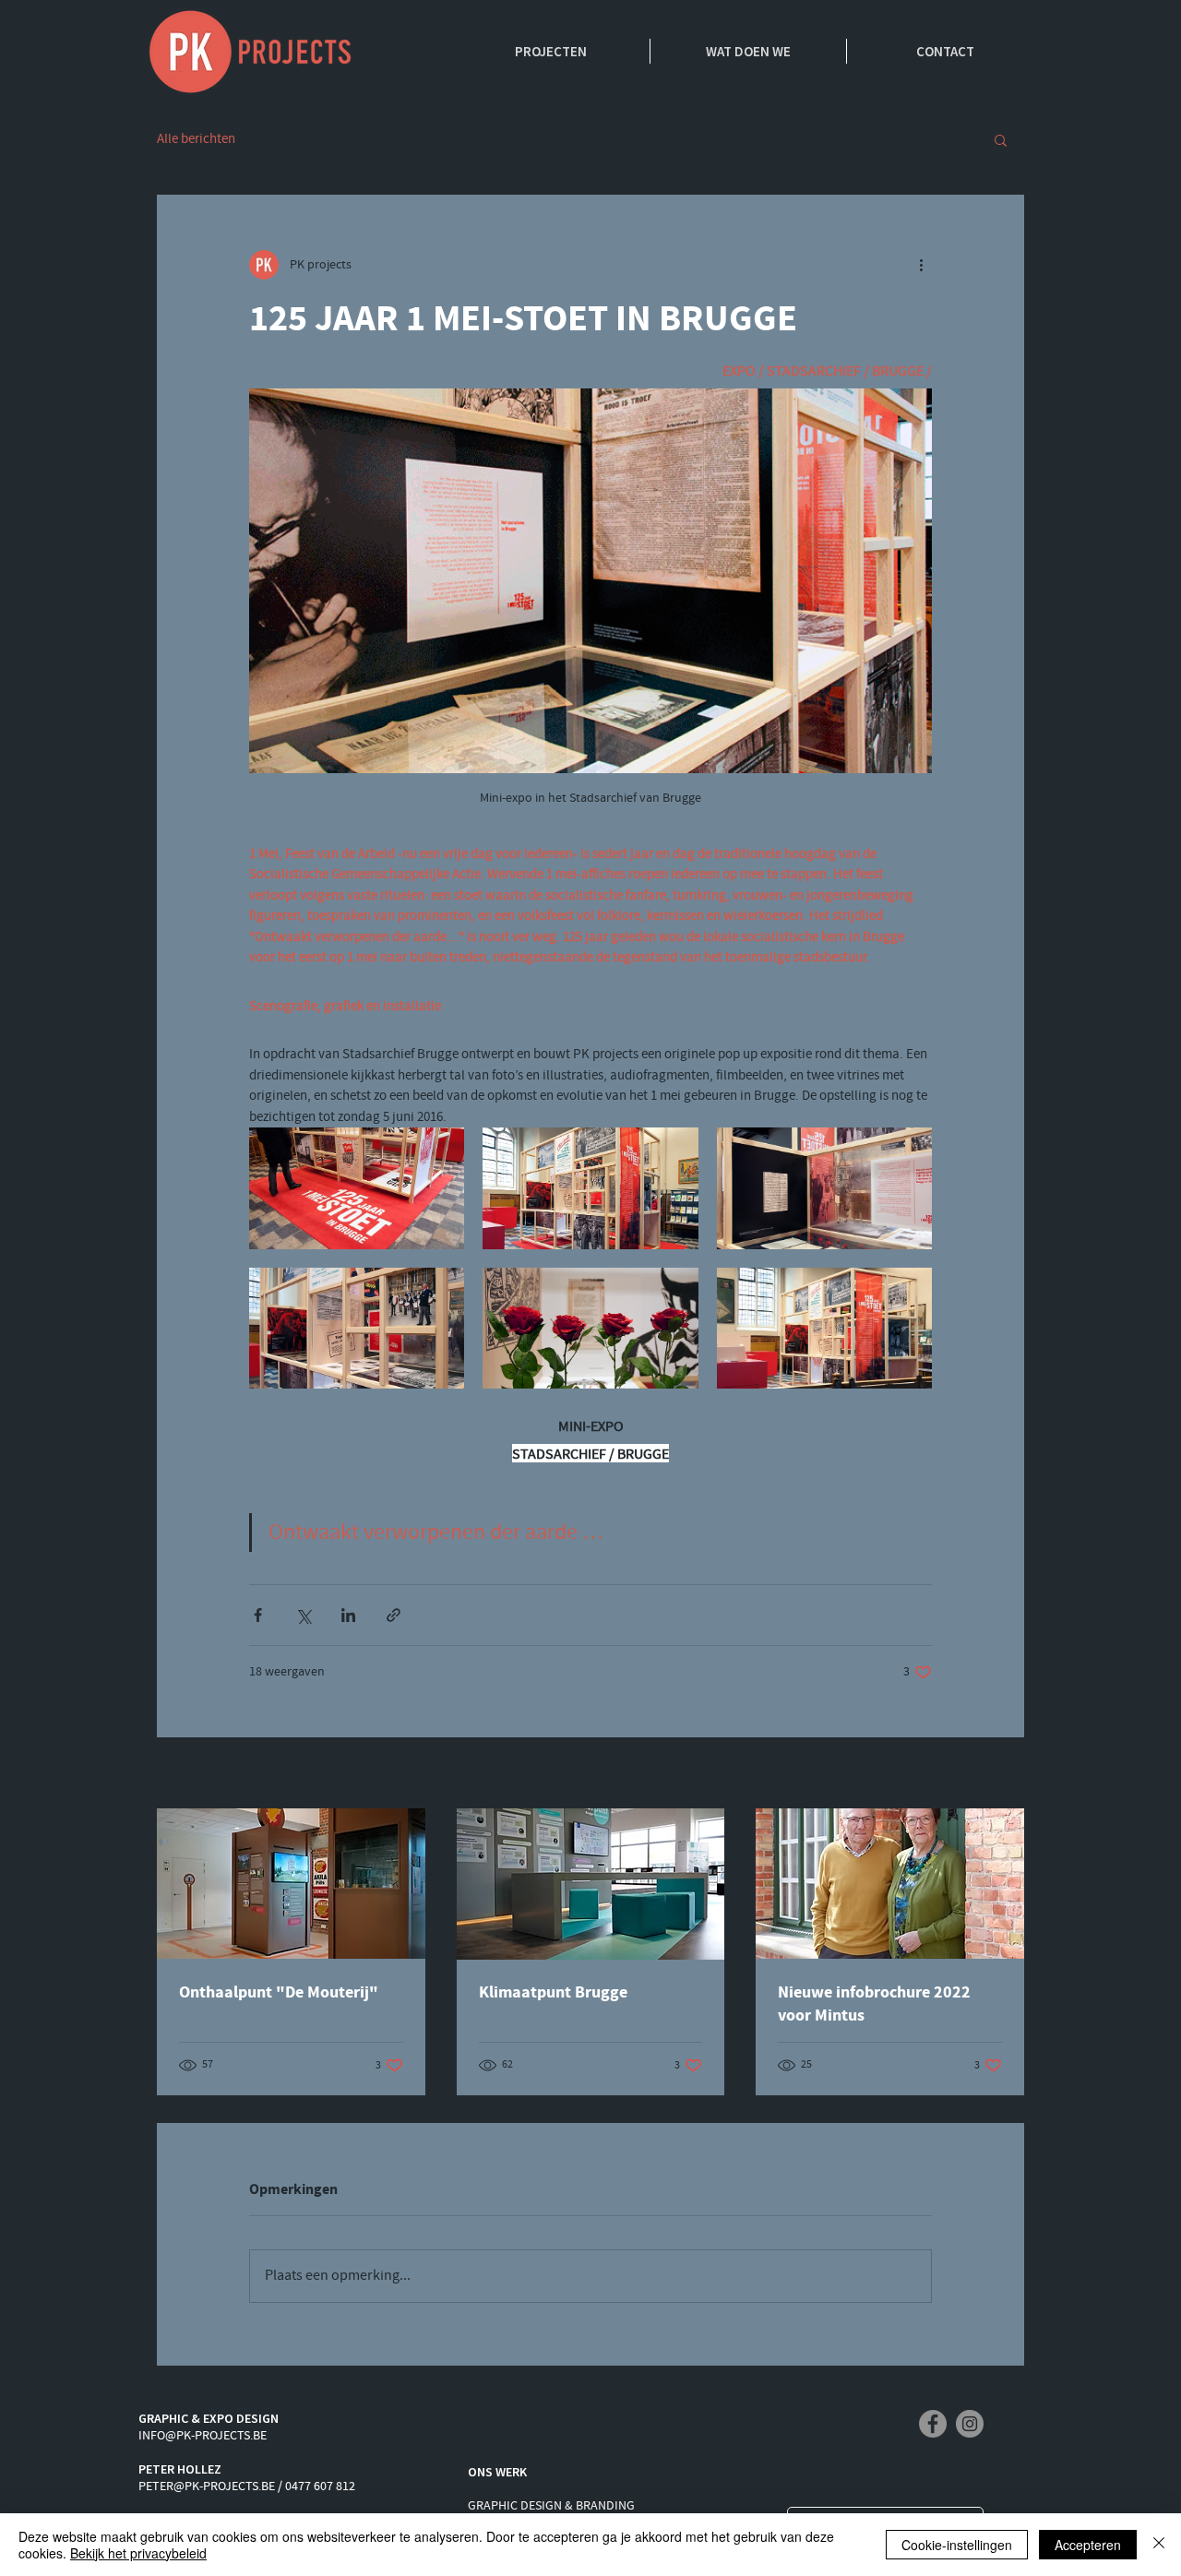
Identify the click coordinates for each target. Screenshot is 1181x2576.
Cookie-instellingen (957, 2545)
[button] (1001, 139)
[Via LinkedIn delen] (348, 1615)
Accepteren (1088, 2545)
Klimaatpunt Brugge (553, 1992)
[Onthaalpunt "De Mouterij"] (291, 1884)
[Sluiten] (1159, 2545)
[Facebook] (933, 2424)
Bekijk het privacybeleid (138, 2553)
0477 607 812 (320, 2487)
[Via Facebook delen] (258, 1615)
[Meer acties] (921, 265)
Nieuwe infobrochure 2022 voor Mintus (874, 2004)
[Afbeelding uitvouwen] (357, 1188)
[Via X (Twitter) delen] (303, 1615)
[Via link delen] (394, 1615)
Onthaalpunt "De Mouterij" (279, 1992)
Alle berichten (196, 139)
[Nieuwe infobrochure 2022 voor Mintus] (890, 1884)
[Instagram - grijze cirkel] (970, 2424)
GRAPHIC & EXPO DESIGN (209, 2418)
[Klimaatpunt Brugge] (591, 1884)
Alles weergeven (979, 1774)
